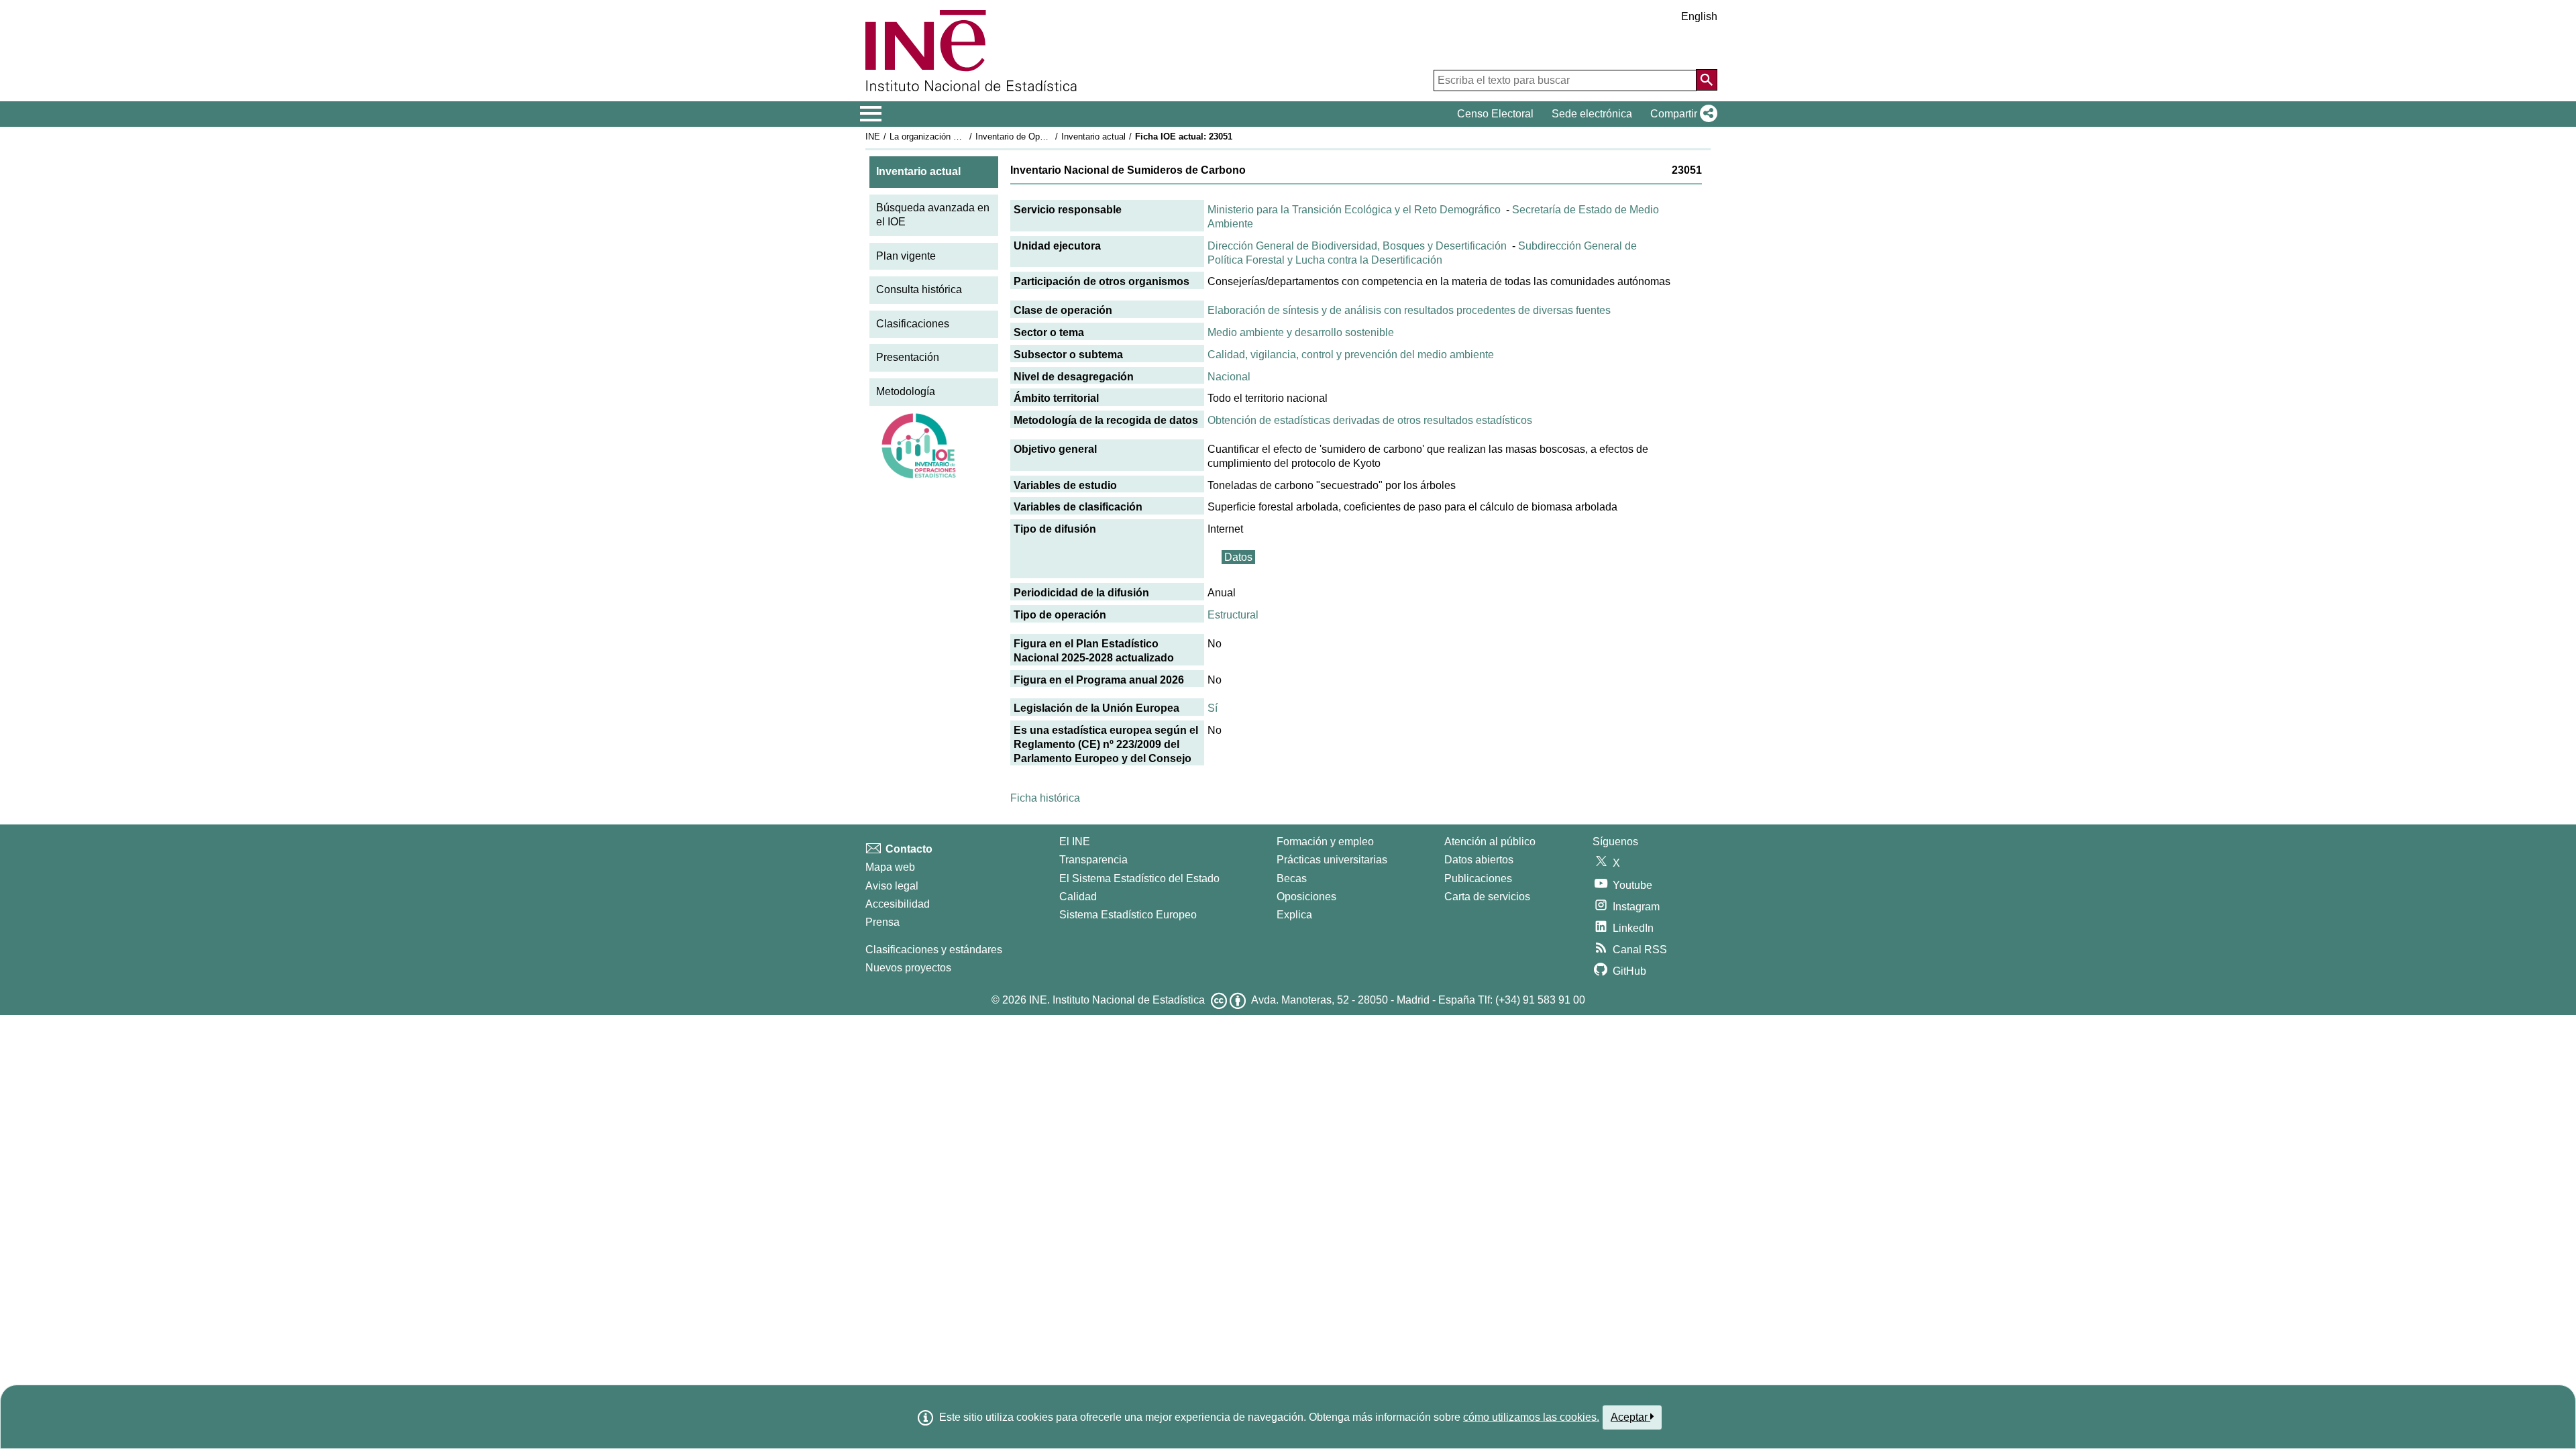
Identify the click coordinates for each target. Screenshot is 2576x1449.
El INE (1075, 842)
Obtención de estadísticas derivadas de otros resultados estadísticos (1370, 420)
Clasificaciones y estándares (934, 950)
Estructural (1233, 615)
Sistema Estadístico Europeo (1128, 915)
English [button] (1699, 16)
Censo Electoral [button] (1495, 114)
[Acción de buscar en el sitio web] (1707, 80)
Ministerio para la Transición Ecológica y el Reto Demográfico (1354, 210)
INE (873, 137)
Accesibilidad (898, 904)
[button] (1681, 114)
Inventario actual (1093, 137)
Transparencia (1093, 860)
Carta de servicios (1487, 897)
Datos (1238, 557)
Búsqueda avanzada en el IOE (933, 215)
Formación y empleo (1325, 842)
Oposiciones (1306, 897)
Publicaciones (1478, 878)
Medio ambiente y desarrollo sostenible (1301, 332)
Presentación (908, 357)
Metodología (906, 391)
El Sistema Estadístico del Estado (1139, 878)
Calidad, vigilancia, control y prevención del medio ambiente (1351, 355)
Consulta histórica (919, 289)
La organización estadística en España (965, 137)
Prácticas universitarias (1332, 860)
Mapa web (890, 867)
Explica (1294, 915)
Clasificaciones (913, 324)
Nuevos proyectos (908, 968)
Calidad (1078, 897)
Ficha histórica (1045, 798)
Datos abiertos (1479, 860)
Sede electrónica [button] (1592, 114)
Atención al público (1490, 842)
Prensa (882, 922)
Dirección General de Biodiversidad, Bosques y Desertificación (1357, 246)
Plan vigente (906, 256)
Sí (1213, 708)
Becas (1292, 878)
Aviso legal (892, 886)
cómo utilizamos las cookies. (1531, 1417)
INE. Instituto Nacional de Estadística (1117, 1000)
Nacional (1229, 377)
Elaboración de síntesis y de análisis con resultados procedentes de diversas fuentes (1409, 310)
